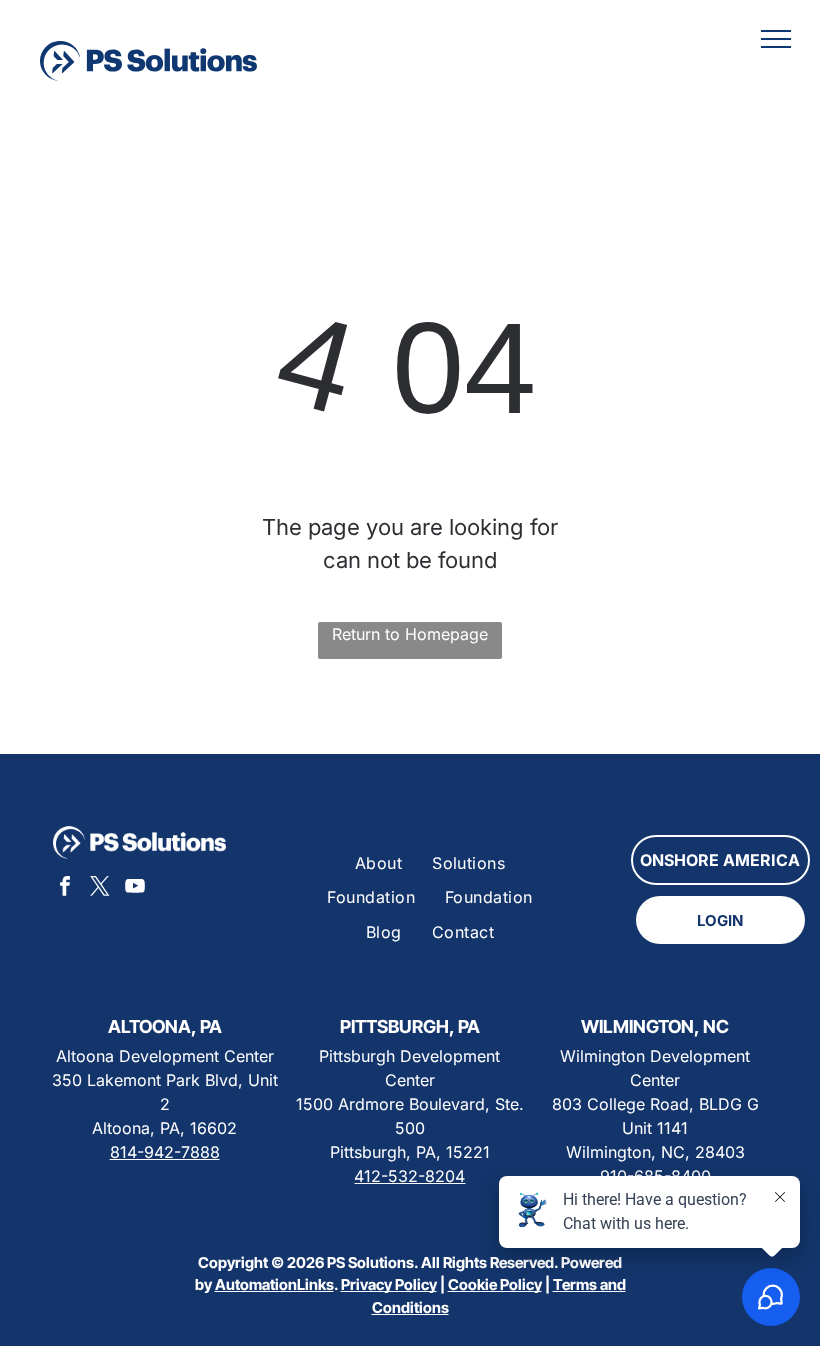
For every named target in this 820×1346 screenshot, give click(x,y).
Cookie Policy (495, 1284)
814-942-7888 (165, 1152)
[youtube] (135, 888)
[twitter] (100, 888)
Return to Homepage (410, 634)
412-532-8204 (409, 1176)
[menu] (776, 39)
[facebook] (65, 888)
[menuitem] (378, 863)
